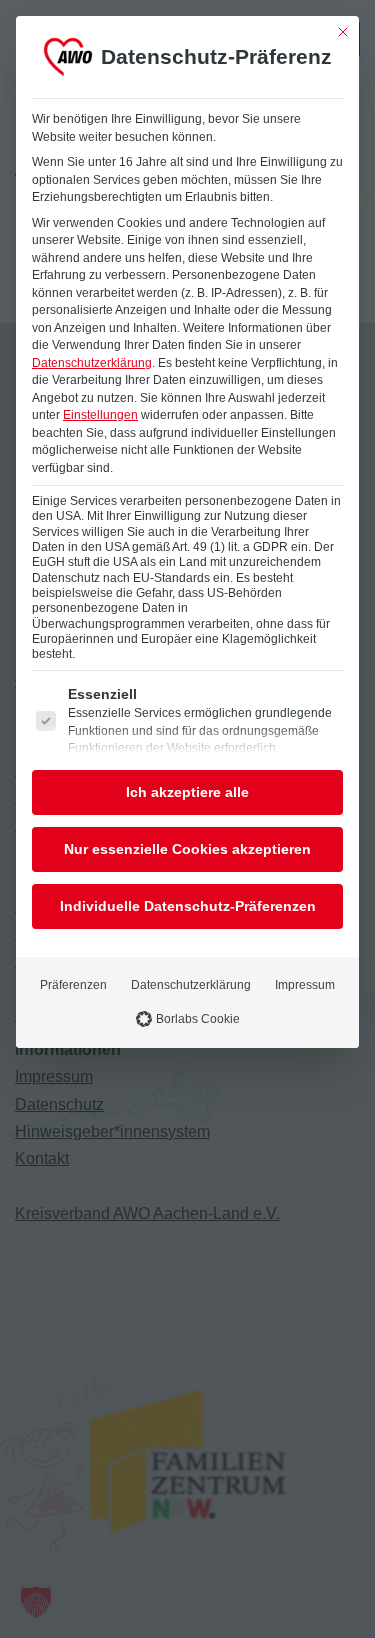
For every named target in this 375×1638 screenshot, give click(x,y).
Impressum (305, 985)
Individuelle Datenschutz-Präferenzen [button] (188, 906)
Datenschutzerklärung (92, 363)
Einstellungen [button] (100, 415)
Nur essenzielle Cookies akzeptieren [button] (187, 849)
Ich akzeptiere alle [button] (187, 792)
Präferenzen (73, 985)
